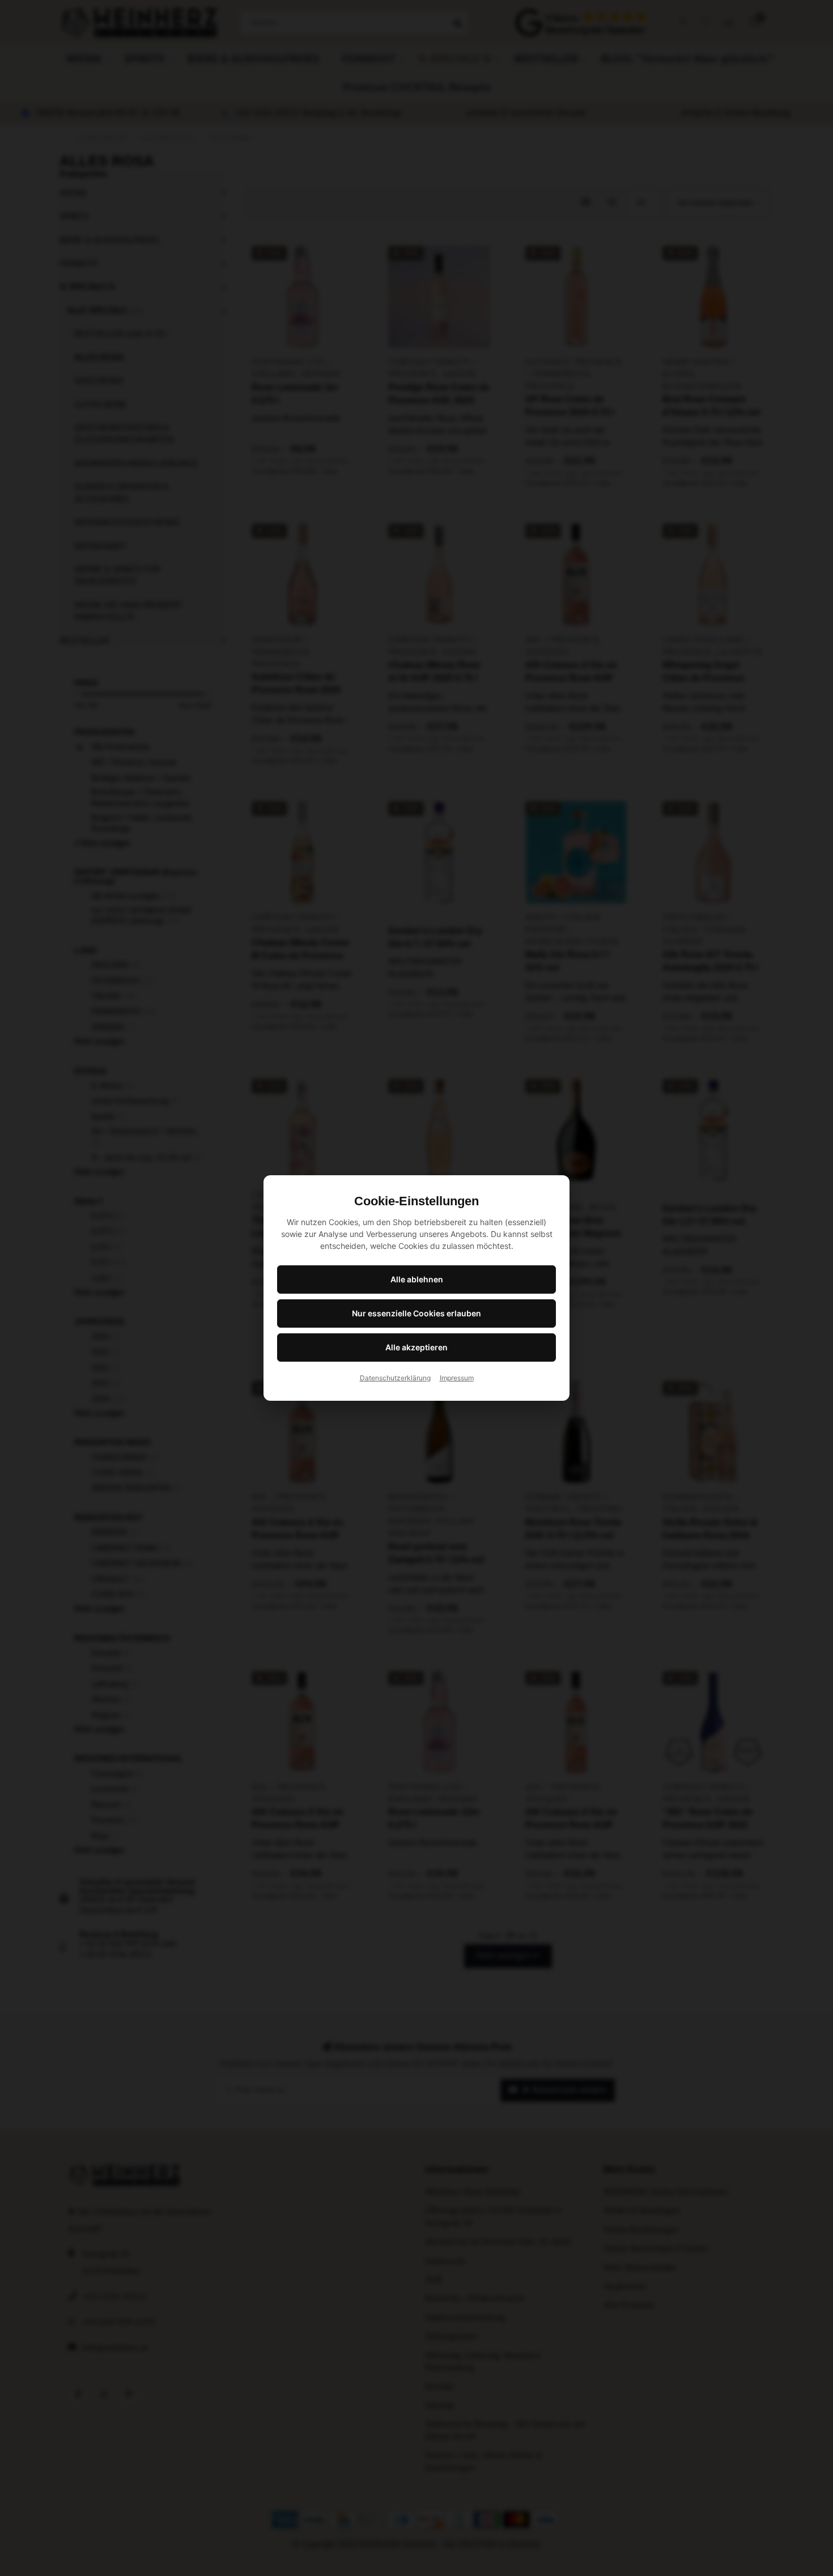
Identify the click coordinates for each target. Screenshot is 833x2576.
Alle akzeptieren (416, 1347)
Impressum (457, 1378)
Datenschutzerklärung (395, 1378)
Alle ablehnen (417, 1279)
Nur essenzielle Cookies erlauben (416, 1313)
